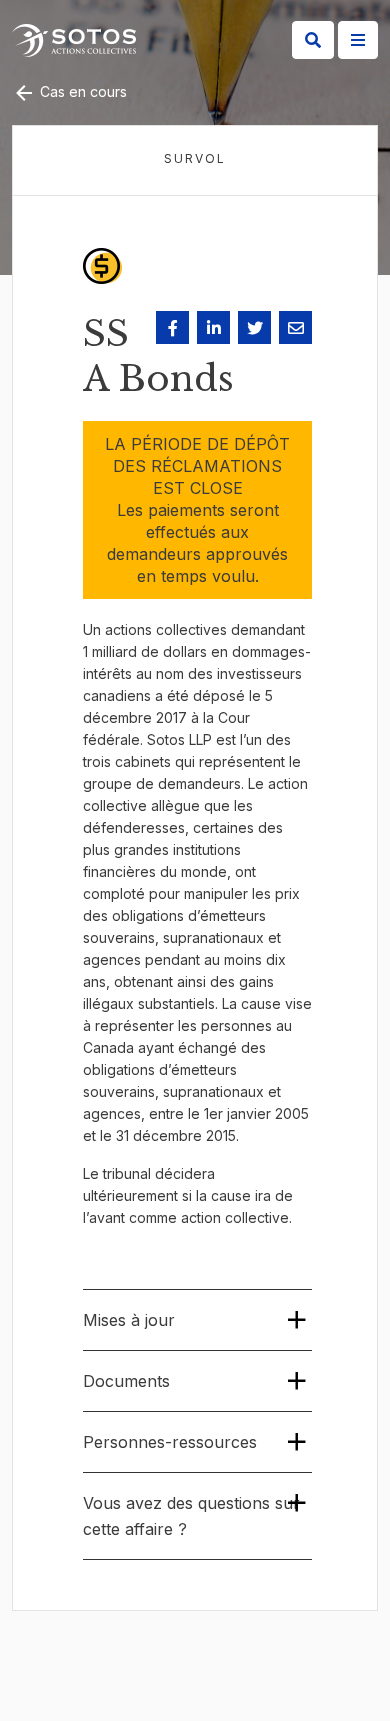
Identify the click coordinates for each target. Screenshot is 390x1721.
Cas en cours (81, 91)
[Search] (313, 40)
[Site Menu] (358, 40)
